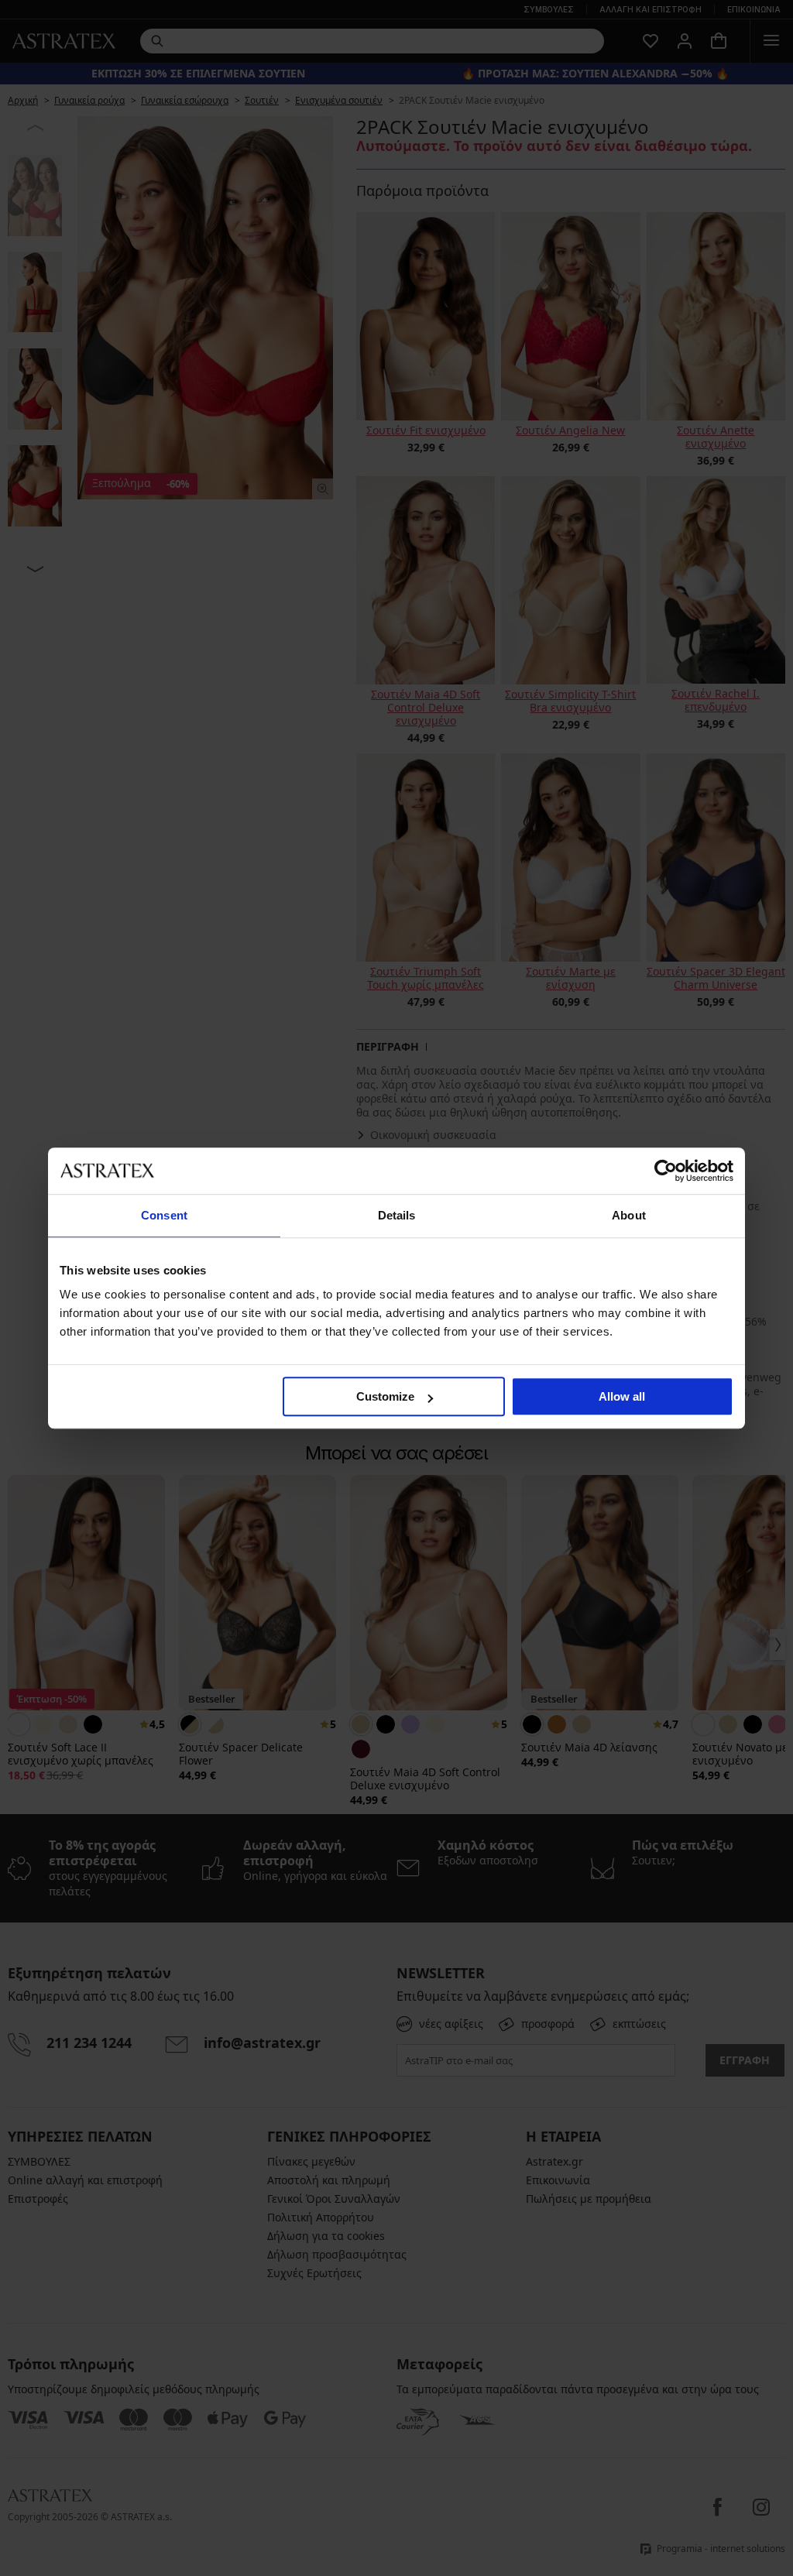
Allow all (622, 1396)
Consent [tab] (164, 1215)
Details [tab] (397, 1215)
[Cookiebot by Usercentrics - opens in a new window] (666, 1171)
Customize (385, 1396)
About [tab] (629, 1215)
